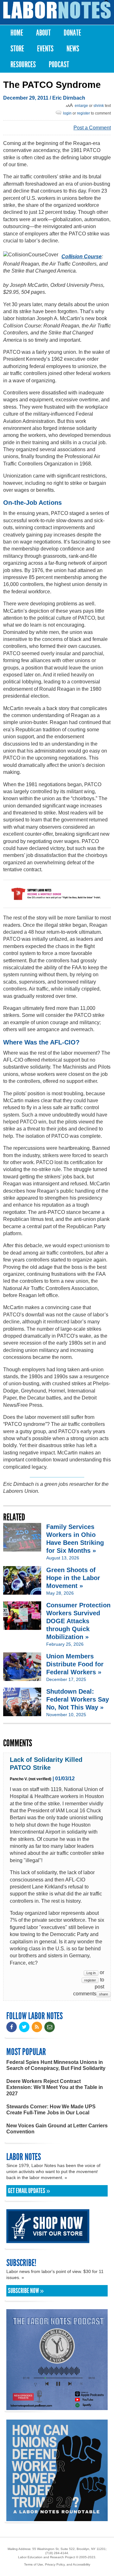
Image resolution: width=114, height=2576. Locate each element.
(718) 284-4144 (57, 2553)
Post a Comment (92, 128)
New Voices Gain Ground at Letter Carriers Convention (57, 2129)
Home (17, 33)
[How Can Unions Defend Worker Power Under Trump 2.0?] (57, 2518)
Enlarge (81, 106)
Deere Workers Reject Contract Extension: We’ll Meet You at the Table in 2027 (55, 2087)
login (67, 113)
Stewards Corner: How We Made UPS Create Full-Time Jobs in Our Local (51, 2110)
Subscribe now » (26, 2291)
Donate (72, 33)
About (43, 33)
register (83, 113)
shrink (99, 106)
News (73, 49)
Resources (23, 65)
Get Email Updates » (29, 2191)
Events (45, 49)
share (104, 1994)
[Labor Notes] (57, 10)
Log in (91, 1973)
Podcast (59, 65)
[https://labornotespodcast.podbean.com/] (57, 2407)
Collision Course (82, 257)
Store (17, 49)
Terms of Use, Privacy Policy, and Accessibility (57, 2564)
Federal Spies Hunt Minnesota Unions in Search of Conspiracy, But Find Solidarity (56, 2065)
